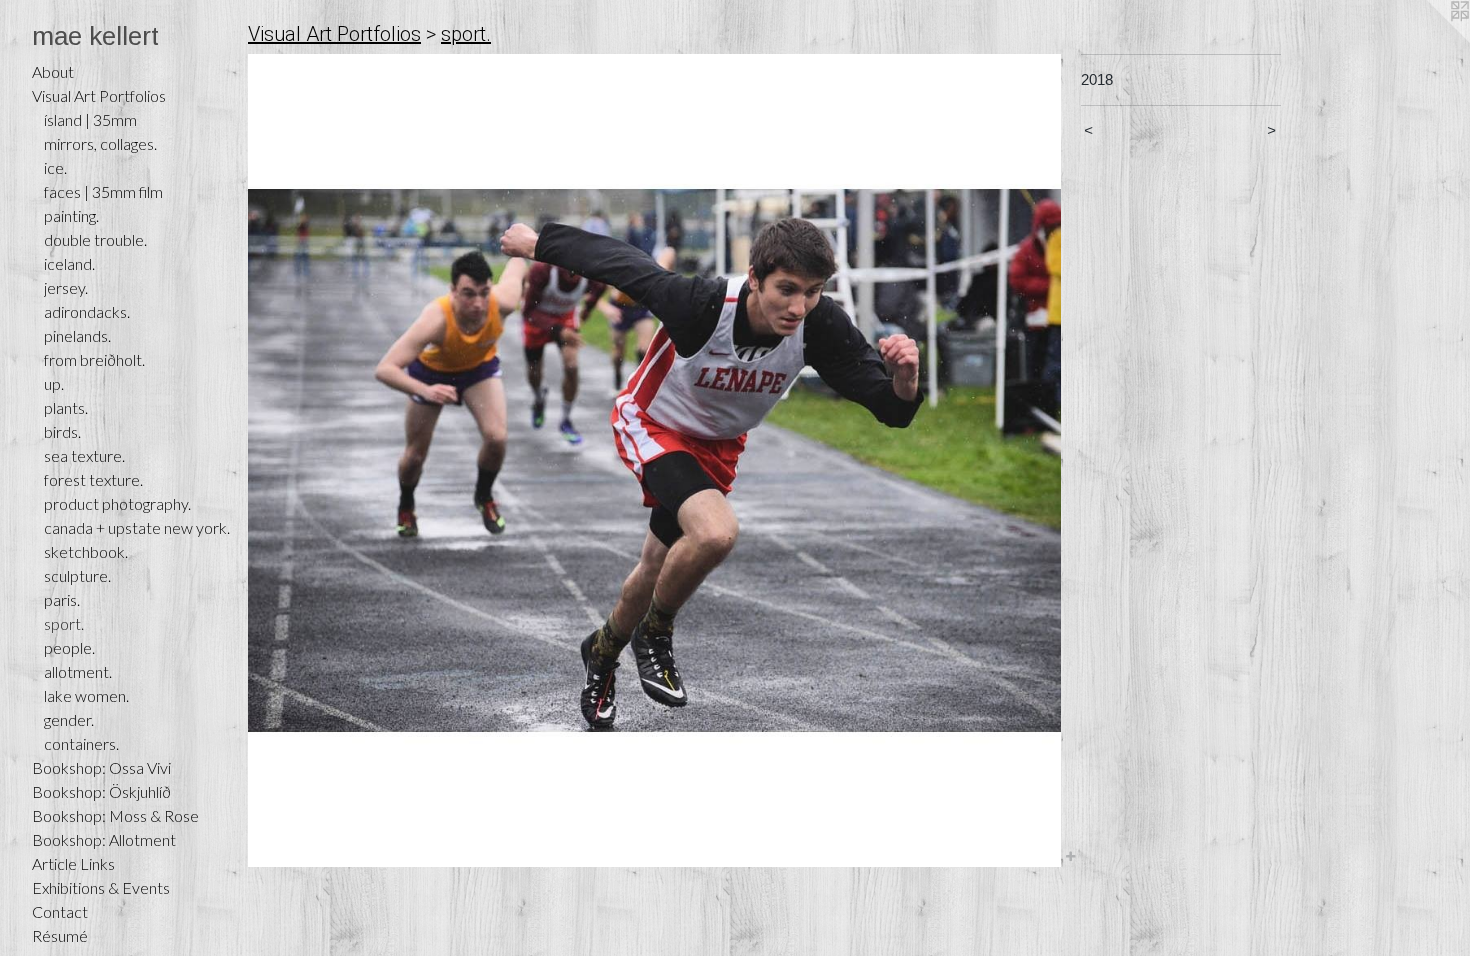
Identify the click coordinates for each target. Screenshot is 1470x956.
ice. (55, 167)
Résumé (60, 935)
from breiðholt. (94, 359)
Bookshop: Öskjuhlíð (101, 791)
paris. (62, 599)
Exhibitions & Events (101, 887)
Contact (60, 911)
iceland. (69, 263)
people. (69, 647)
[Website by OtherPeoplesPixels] (1430, 40)
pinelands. (77, 335)
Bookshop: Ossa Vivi (101, 767)
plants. (66, 407)
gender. (69, 719)
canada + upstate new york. (137, 527)
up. (54, 383)
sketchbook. (86, 551)
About (53, 71)
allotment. (78, 671)
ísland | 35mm (90, 119)
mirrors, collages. (100, 143)
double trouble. (95, 239)
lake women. (86, 695)
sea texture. (84, 455)
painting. (71, 215)
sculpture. (77, 575)
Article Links (73, 863)
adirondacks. (87, 311)
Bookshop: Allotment (104, 839)
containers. (81, 743)
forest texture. (93, 479)
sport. (64, 623)
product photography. (117, 503)
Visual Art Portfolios (99, 95)
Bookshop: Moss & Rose (115, 815)
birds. (62, 431)
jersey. (66, 287)
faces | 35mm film (103, 191)
